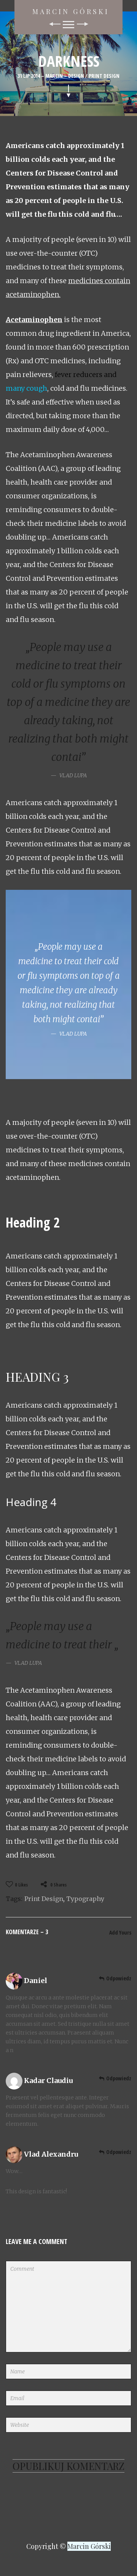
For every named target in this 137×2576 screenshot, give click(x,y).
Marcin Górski (71, 11)
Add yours (120, 1932)
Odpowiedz (119, 1978)
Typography (85, 1899)
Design (76, 76)
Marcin (54, 76)
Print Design (104, 76)
